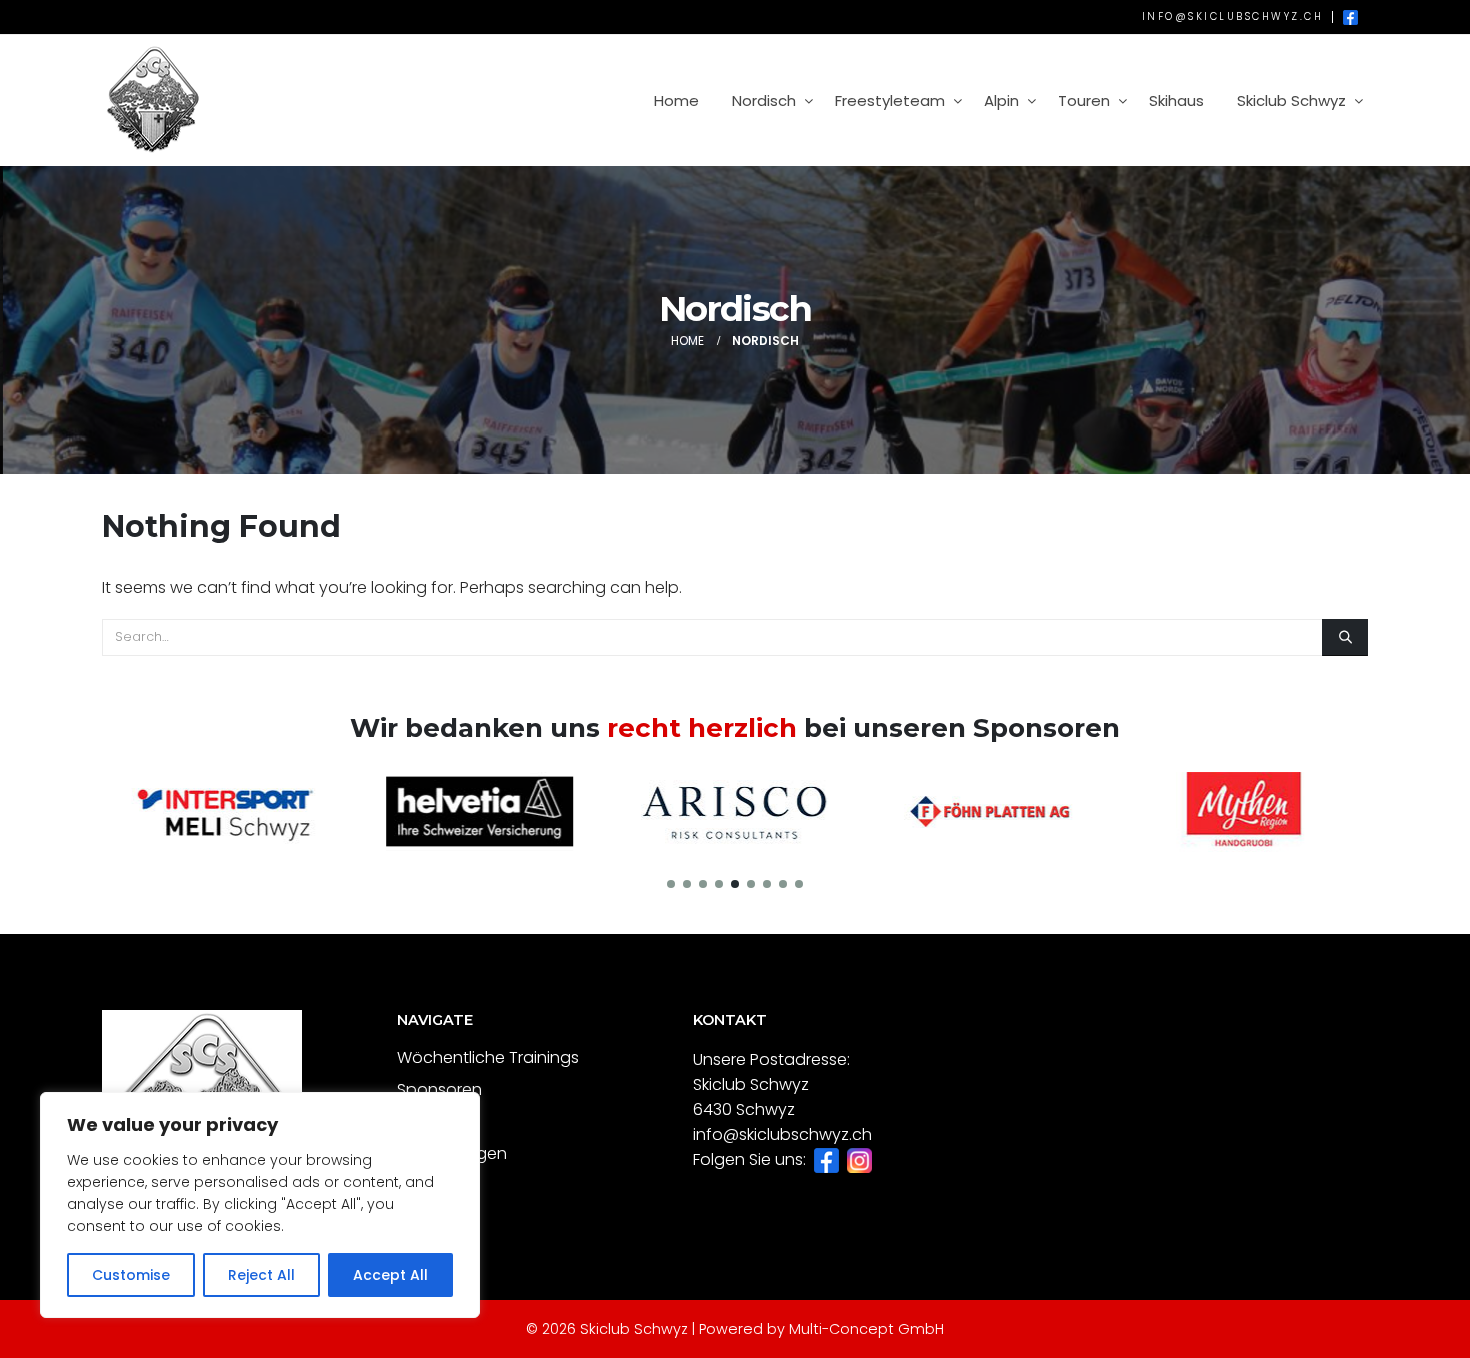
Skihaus (1176, 100)
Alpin (1001, 100)
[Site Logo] (152, 100)
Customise (131, 1275)
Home (676, 100)
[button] (671, 884)
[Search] (1345, 637)
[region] (260, 1205)
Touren (1084, 100)
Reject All (261, 1275)
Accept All (390, 1275)
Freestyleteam (890, 100)
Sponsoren (439, 1089)
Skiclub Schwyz (1291, 100)
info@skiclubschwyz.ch (1233, 16)
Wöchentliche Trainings (488, 1057)
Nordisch (764, 100)
